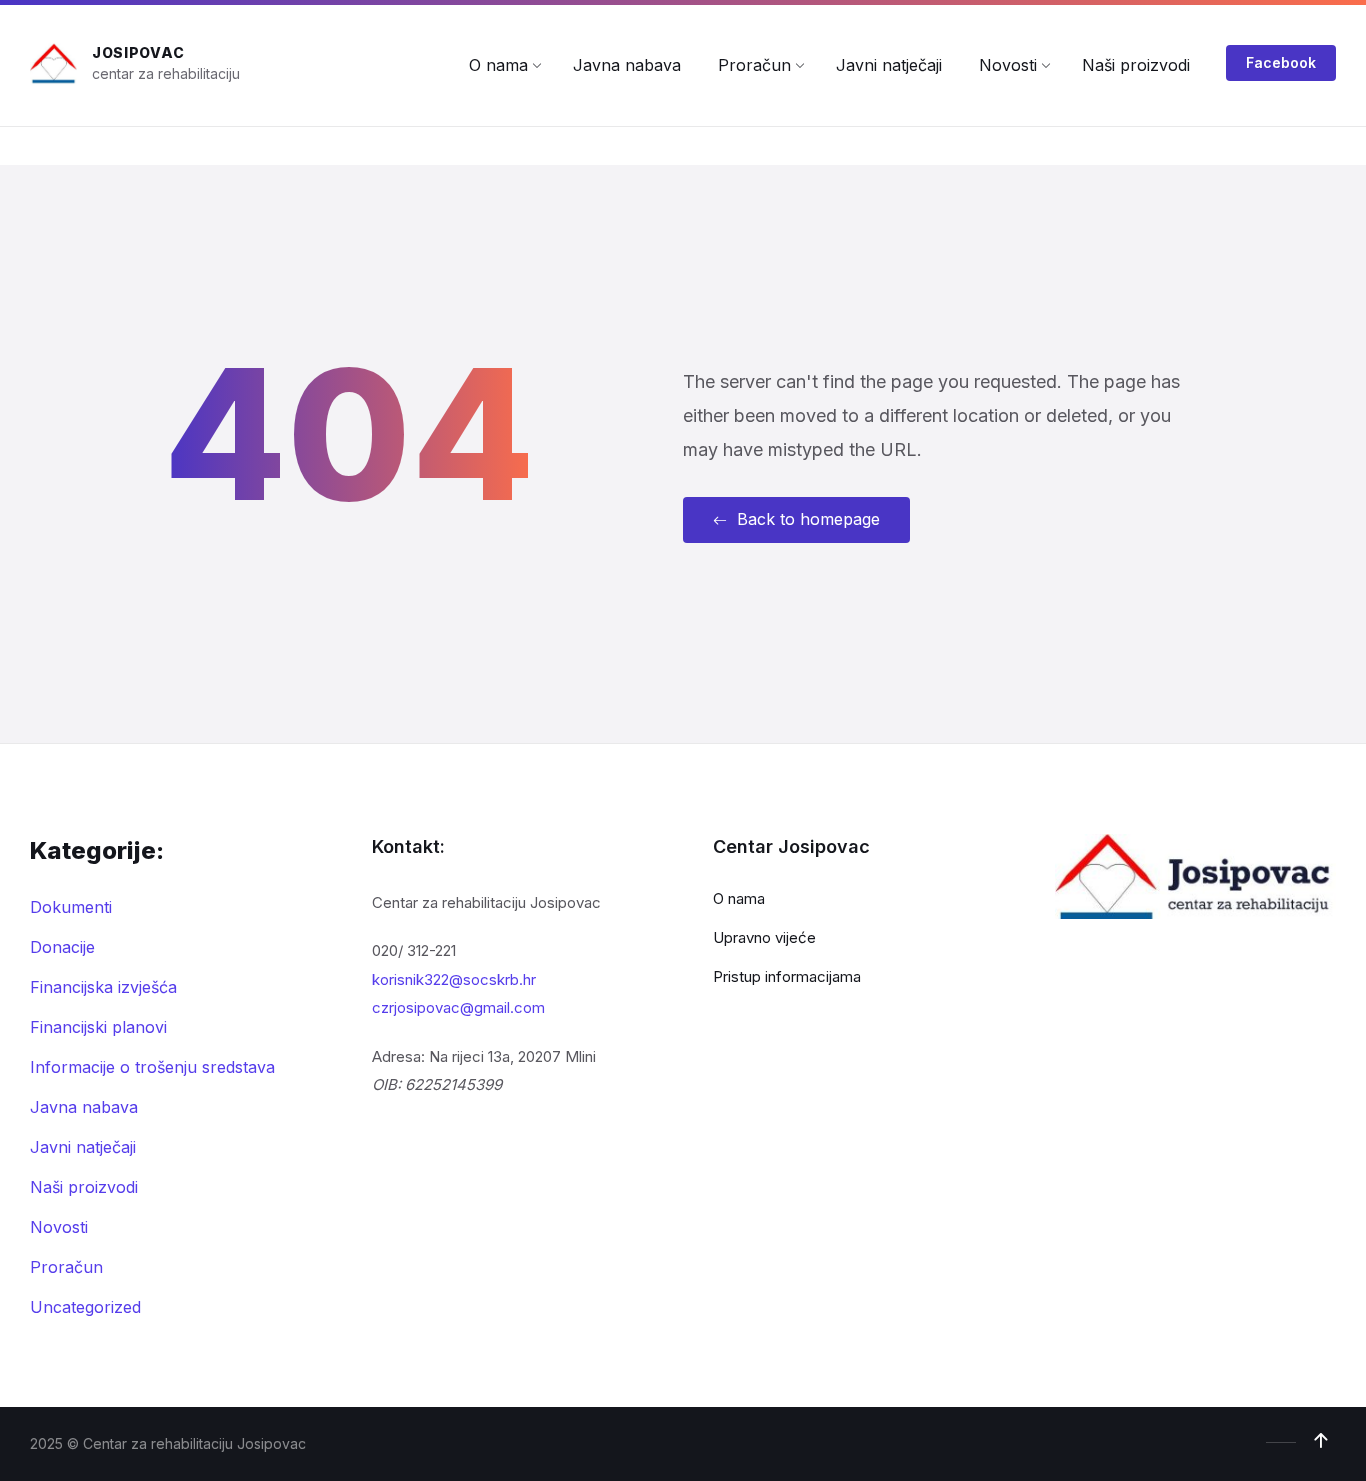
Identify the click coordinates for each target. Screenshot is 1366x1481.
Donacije (62, 947)
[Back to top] (1321, 1441)
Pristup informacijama (787, 976)
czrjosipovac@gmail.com (458, 1007)
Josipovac (138, 52)
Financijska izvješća (103, 987)
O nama (739, 898)
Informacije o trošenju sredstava (152, 1067)
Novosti (59, 1227)
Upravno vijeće (764, 937)
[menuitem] (498, 65)
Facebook (1281, 62)
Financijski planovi (98, 1027)
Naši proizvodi (84, 1187)
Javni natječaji (83, 1147)
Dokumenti (71, 907)
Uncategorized (85, 1307)
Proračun (66, 1267)
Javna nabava (84, 1107)
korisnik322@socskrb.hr (454, 979)
